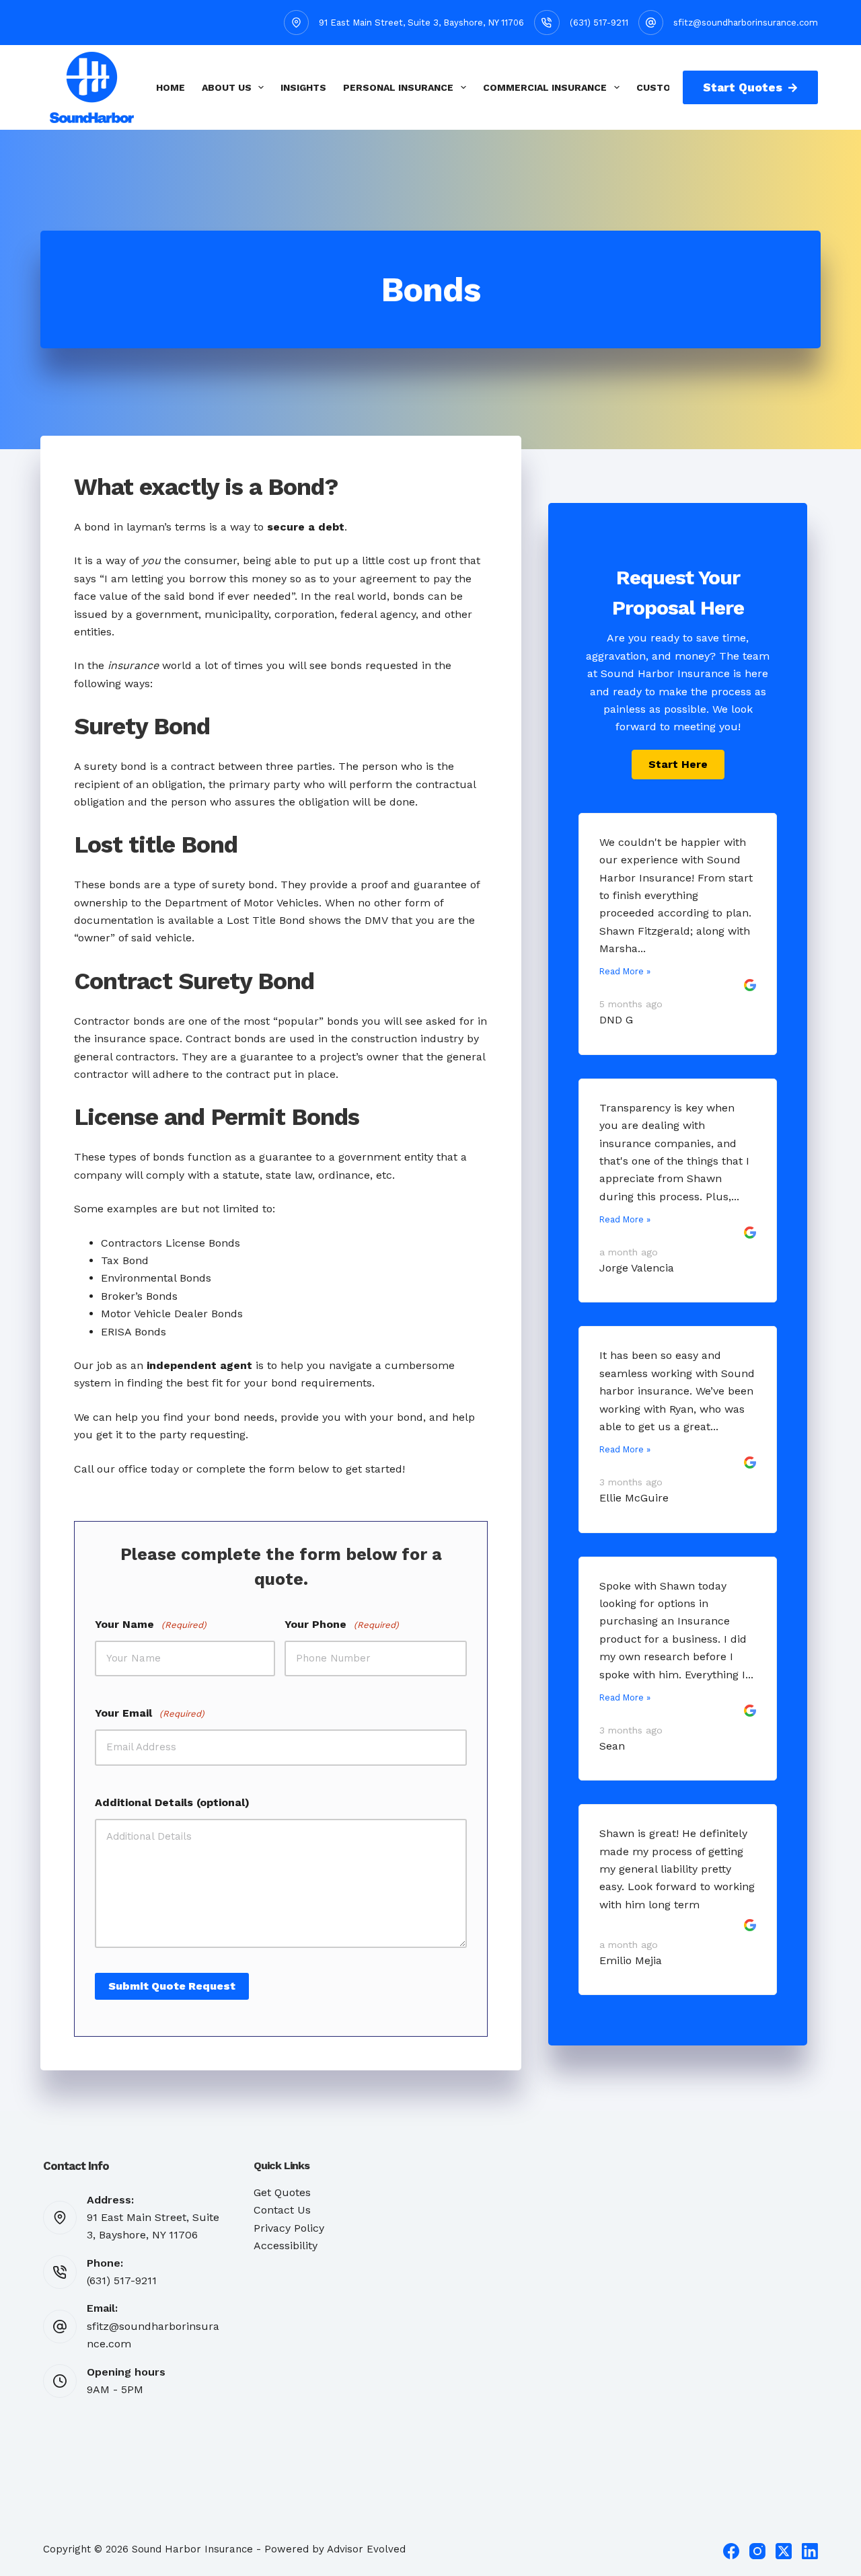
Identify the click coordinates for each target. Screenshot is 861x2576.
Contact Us (282, 2210)
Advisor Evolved (366, 2549)
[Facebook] (731, 2551)
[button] (678, 765)
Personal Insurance (398, 87)
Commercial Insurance (545, 87)
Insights (303, 87)
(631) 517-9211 (599, 23)
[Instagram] (757, 2551)
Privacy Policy (289, 2228)
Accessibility (286, 2246)
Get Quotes (282, 2192)
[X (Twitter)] (784, 2551)
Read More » (625, 971)
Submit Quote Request (172, 1986)
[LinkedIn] (810, 2551)
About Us (227, 87)
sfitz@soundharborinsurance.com (746, 23)
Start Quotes (743, 87)
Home (171, 87)
